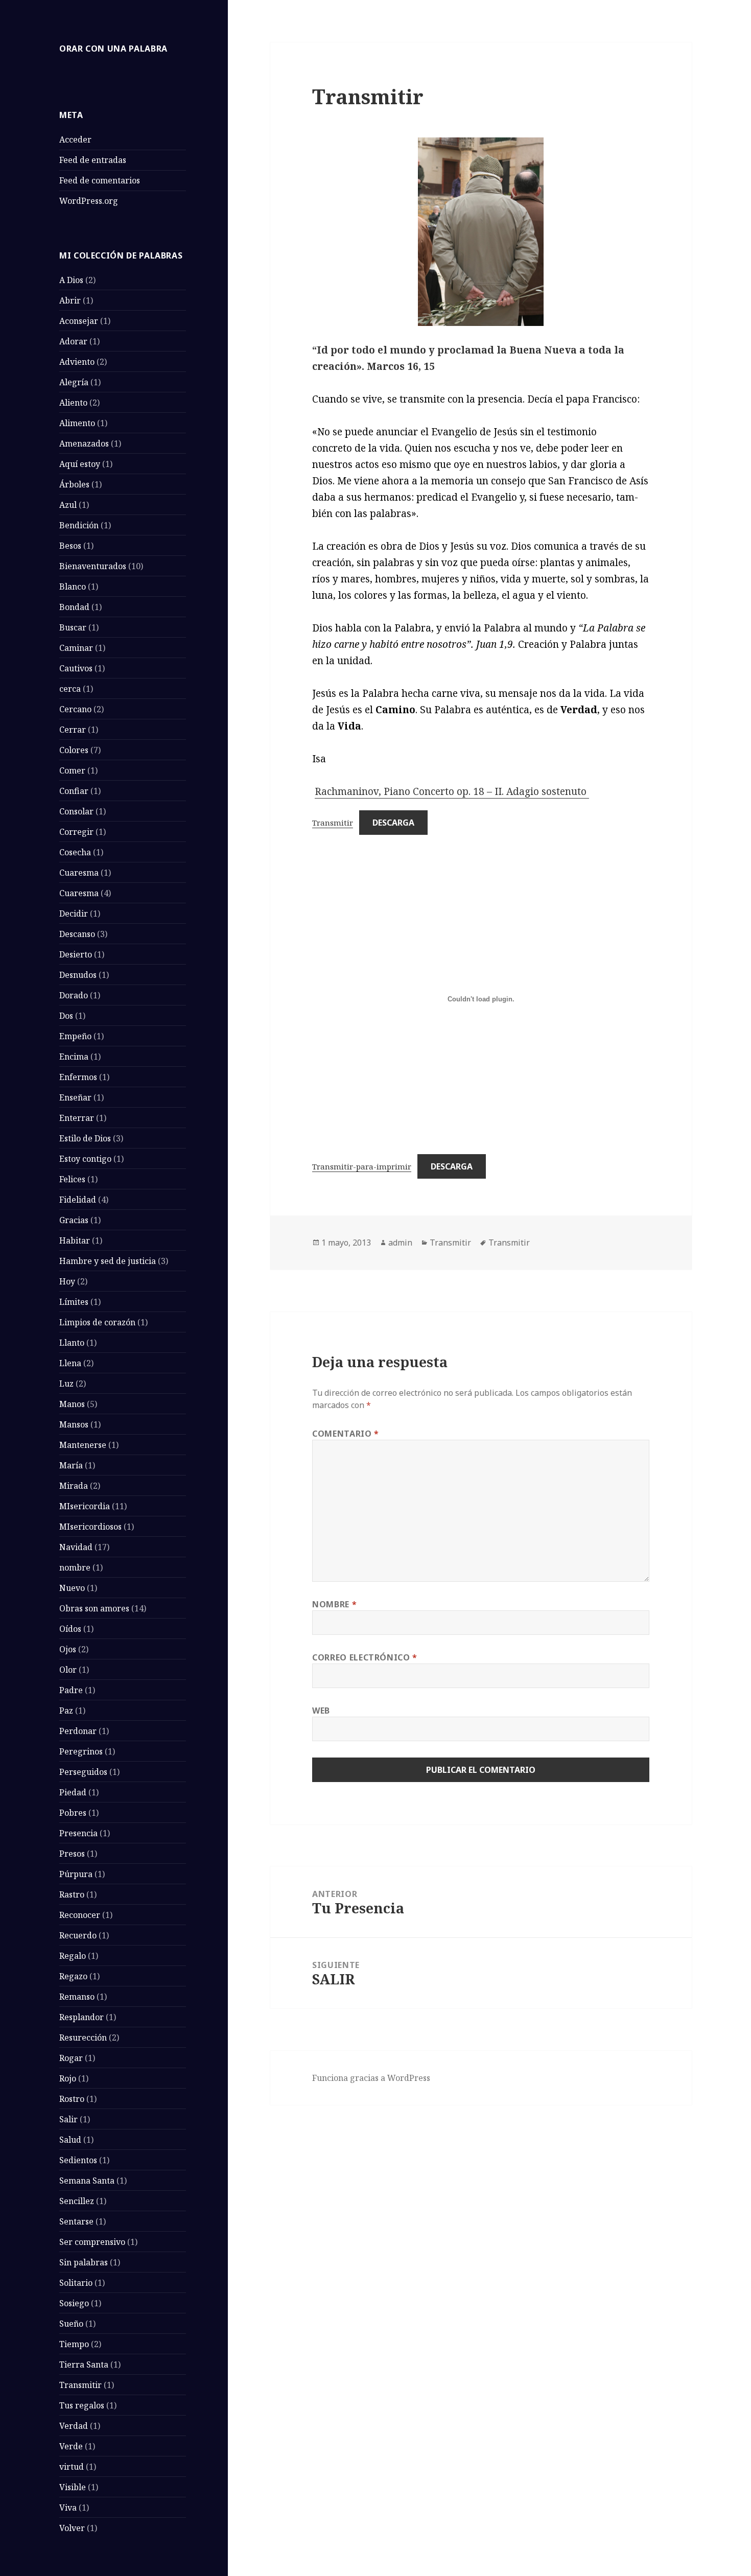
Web (321, 1711)
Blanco (73, 587)
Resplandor (81, 2017)
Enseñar (75, 1097)
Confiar (74, 791)
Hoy (67, 1281)
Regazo (73, 1976)
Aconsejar (79, 321)
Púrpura (76, 1874)
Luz (66, 1384)
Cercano (75, 709)
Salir (68, 2119)
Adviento (77, 362)
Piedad (73, 1792)
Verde (71, 2446)
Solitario (76, 2283)
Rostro (72, 2099)
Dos (66, 1016)
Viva (68, 2508)
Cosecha (75, 852)
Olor (68, 1670)
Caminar (76, 648)
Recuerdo (78, 1935)
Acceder (75, 139)
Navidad (76, 1547)
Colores (74, 750)
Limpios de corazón (97, 1322)
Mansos (74, 1424)
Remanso (77, 1997)
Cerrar (73, 730)
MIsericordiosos (90, 1527)
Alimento (77, 423)
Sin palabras (84, 2262)
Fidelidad (78, 1200)
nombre (75, 1567)
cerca (70, 689)
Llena (70, 1363)
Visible (73, 2487)
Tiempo (74, 2344)
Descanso (77, 934)
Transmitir (80, 2385)
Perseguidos (83, 1772)
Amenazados (84, 443)
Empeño (75, 1036)
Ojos (68, 1649)
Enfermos (78, 1077)
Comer (72, 770)
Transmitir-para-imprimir (362, 1166)
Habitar (75, 1240)
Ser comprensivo (92, 2242)
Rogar (71, 2058)
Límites (74, 1302)
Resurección (83, 2038)
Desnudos (78, 975)
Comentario (346, 1434)
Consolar (76, 811)
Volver (72, 2528)
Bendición (79, 525)
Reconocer (80, 1915)
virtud (72, 2467)
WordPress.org (89, 201)
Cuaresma (79, 873)
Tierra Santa (84, 2364)
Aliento (73, 403)
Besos (70, 546)
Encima (74, 1057)
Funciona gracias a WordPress (371, 2078)
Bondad (74, 607)
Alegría (74, 382)
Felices (72, 1179)
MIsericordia (85, 1506)
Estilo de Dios (85, 1138)
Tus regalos (82, 2405)
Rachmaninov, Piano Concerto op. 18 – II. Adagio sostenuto (452, 791)
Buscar (73, 627)
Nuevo (72, 1588)
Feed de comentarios (100, 180)
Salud (70, 2140)
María (71, 1465)
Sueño (71, 2324)
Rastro (72, 1894)
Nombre (334, 1604)
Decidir (74, 914)
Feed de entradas (93, 160)
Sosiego (74, 2303)
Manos (72, 1404)
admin (400, 1243)
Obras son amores (94, 1608)
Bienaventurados (93, 566)
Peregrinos (81, 1751)
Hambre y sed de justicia (108, 1261)
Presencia (78, 1833)
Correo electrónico (365, 1657)
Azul (68, 505)
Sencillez (77, 2201)
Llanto (72, 1343)
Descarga (393, 823)
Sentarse (76, 2221)
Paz (66, 1711)
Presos (72, 1854)
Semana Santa (87, 2181)
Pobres (73, 1813)
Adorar (73, 341)
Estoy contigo (85, 1159)
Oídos (70, 1629)
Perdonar (78, 1731)
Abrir (70, 300)
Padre (71, 1690)
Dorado (74, 995)
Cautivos (76, 668)
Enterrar (77, 1118)
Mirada (74, 1486)
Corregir (76, 832)
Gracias (74, 1220)
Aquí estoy (80, 464)
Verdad (74, 2426)
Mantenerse (83, 1445)
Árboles (74, 484)
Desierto (76, 954)
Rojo (68, 2078)
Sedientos (78, 2160)
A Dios (71, 280)
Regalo (73, 1956)
